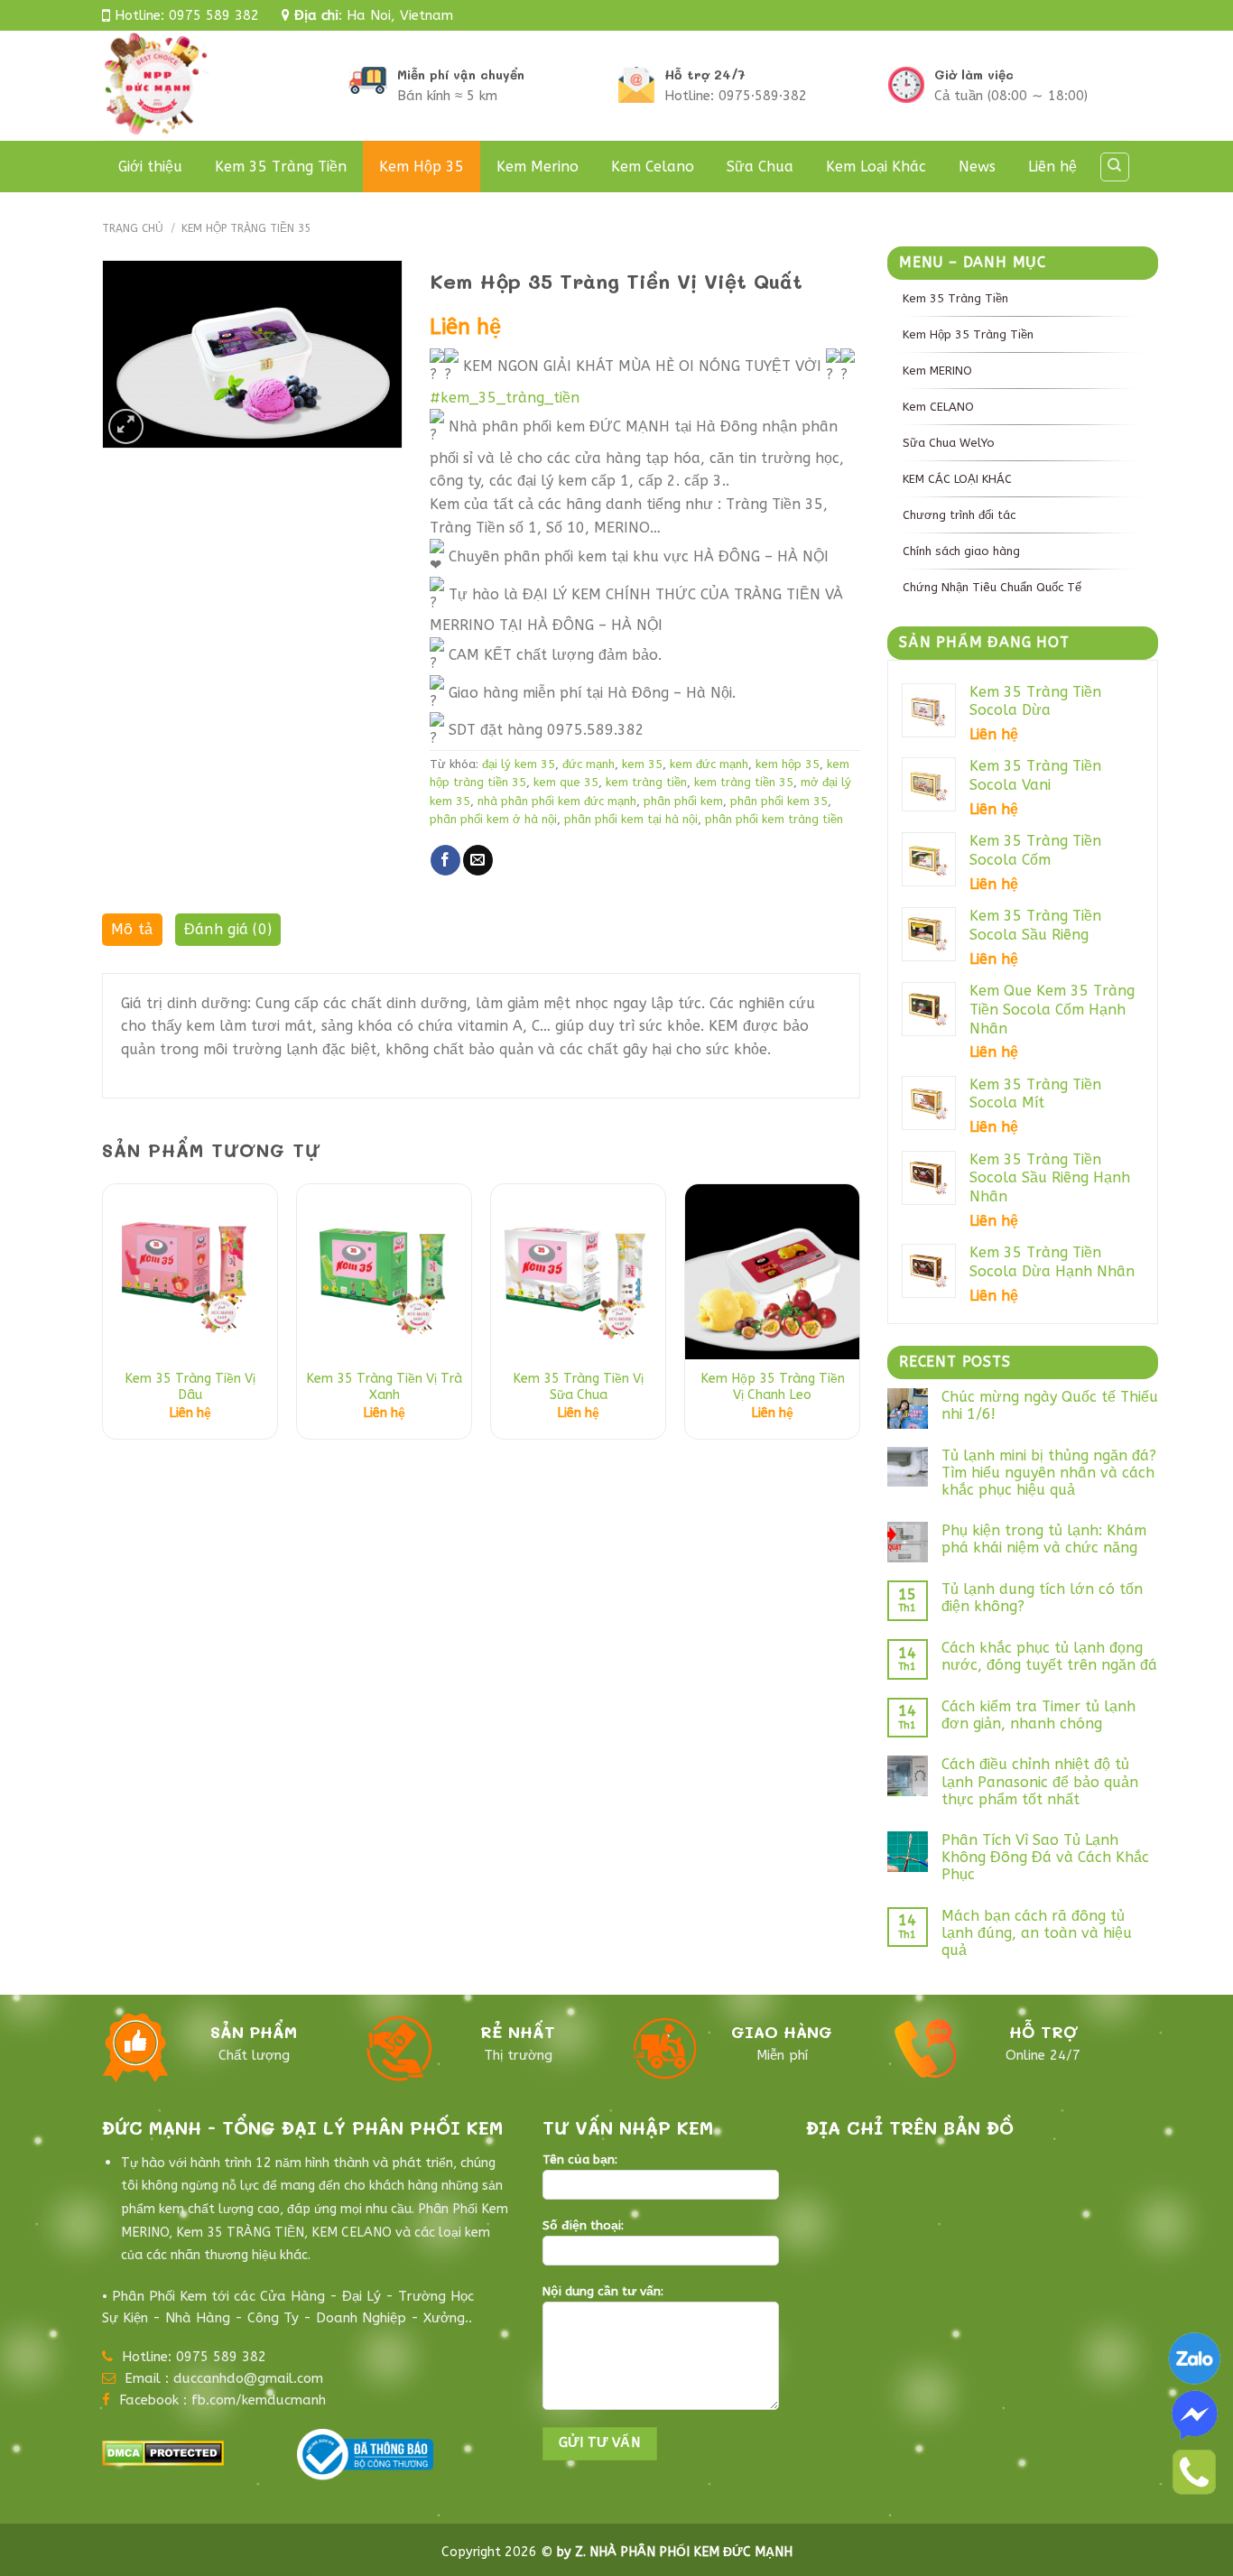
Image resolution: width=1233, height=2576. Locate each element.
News (977, 167)
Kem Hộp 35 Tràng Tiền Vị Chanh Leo (773, 1387)
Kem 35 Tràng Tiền (281, 167)
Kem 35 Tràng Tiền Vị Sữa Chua (578, 1387)
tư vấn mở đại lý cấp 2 (176, 2518)
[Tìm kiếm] (1115, 167)
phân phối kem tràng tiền (774, 819)
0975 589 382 (214, 15)
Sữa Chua (760, 167)
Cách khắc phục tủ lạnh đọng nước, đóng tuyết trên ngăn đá (1049, 1656)
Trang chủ (133, 228)
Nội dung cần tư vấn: (603, 2292)
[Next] (859, 1318)
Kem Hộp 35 (422, 167)
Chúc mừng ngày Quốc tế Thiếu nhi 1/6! (1050, 1405)
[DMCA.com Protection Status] (163, 2452)
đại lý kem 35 (519, 764)
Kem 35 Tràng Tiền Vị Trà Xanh (384, 1387)
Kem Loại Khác (876, 167)
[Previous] (103, 1318)
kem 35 (642, 764)
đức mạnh (589, 764)
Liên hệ (1052, 167)
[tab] (132, 934)
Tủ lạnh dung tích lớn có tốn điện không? (1042, 1598)
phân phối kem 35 (779, 801)
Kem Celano (653, 167)
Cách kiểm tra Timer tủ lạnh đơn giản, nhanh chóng (1038, 1715)
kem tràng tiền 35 (744, 782)
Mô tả (132, 929)
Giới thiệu (150, 167)
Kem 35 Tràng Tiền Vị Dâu (190, 1387)
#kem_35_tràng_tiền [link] (505, 398)
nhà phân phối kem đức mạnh (557, 801)
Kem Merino (538, 167)
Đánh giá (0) (228, 929)
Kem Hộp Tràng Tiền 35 (246, 228)
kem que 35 (566, 782)
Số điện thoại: (583, 2226)
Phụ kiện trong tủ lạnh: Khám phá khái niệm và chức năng (1044, 1539)
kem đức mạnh (709, 764)
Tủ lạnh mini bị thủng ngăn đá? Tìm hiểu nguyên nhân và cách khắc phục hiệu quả (1049, 1473)
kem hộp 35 (788, 764)
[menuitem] (1023, 298)
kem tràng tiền (646, 782)
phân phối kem (683, 801)
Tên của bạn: (580, 2160)
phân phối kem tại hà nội (631, 819)
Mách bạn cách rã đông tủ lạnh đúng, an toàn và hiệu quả (1037, 1933)
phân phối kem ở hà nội (493, 819)
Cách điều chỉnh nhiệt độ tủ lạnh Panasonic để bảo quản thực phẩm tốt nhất (1040, 1781)
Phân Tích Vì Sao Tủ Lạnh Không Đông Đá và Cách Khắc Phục (1045, 1857)
